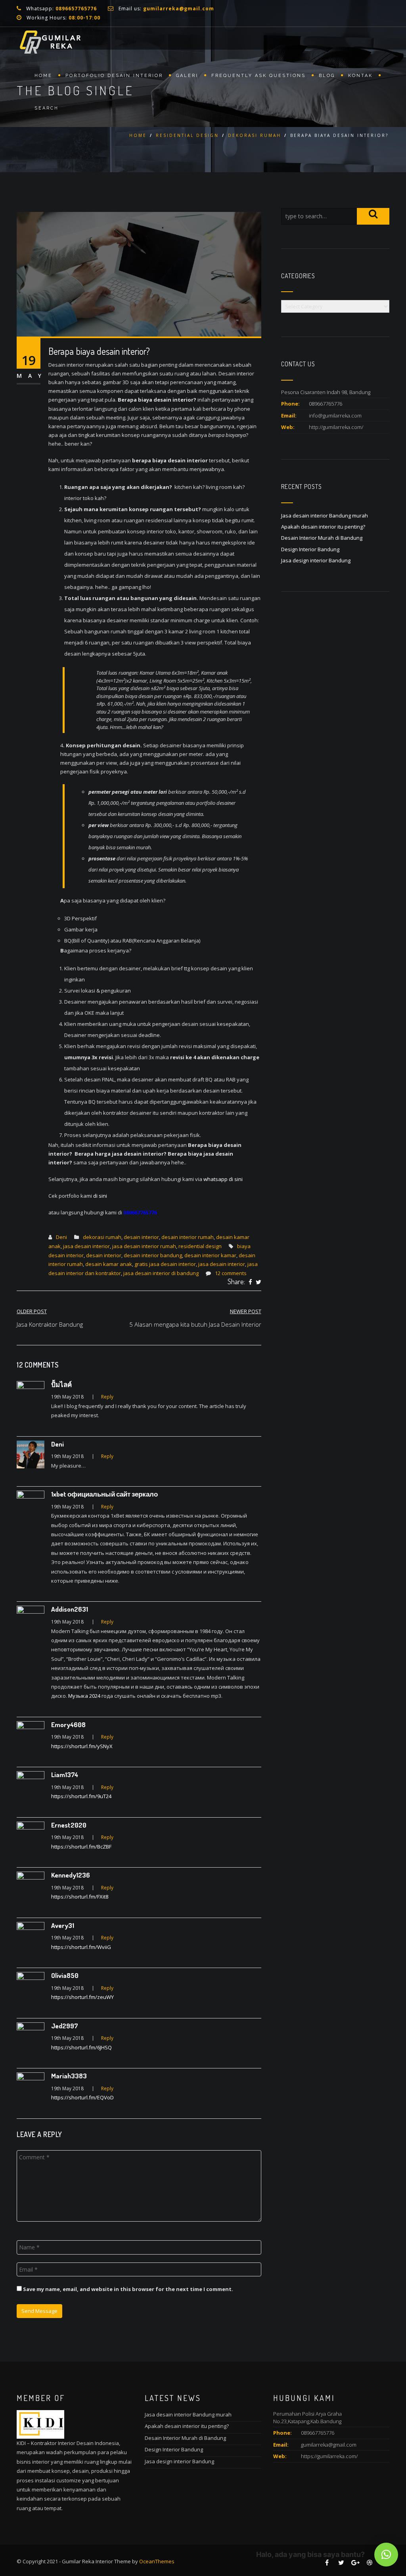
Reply (107, 1397)
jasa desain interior (86, 1246)
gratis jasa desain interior (165, 1264)
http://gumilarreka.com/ (336, 427)
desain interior (141, 1237)
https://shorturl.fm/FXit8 (80, 1897)
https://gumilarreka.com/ (329, 2456)
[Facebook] (250, 1282)
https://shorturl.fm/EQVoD (82, 2097)
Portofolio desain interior (114, 76)
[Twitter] (259, 1282)
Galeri (187, 76)
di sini (101, 1196)
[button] (386, 2555)
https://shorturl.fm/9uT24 (81, 1796)
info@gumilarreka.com (335, 416)
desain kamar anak (109, 1264)
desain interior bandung (153, 1255)
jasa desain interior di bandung (161, 1273)
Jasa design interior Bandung (316, 560)
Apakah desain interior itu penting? (323, 527)
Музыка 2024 (84, 1696)
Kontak (360, 76)
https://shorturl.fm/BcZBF (81, 1847)
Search (47, 108)
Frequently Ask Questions (259, 76)
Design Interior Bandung (310, 549)
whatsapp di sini (224, 1179)
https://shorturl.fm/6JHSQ (81, 2047)
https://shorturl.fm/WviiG (81, 1947)
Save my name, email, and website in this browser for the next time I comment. (128, 2289)
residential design (187, 135)
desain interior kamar (210, 1255)
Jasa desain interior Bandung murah (325, 516)
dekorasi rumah (255, 135)
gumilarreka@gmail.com (329, 2445)
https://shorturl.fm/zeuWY (82, 1997)
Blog (327, 76)
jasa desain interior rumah (144, 1246)
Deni (61, 1237)
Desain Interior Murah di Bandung (322, 538)
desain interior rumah (188, 1237)
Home (43, 76)
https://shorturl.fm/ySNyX (82, 1746)
